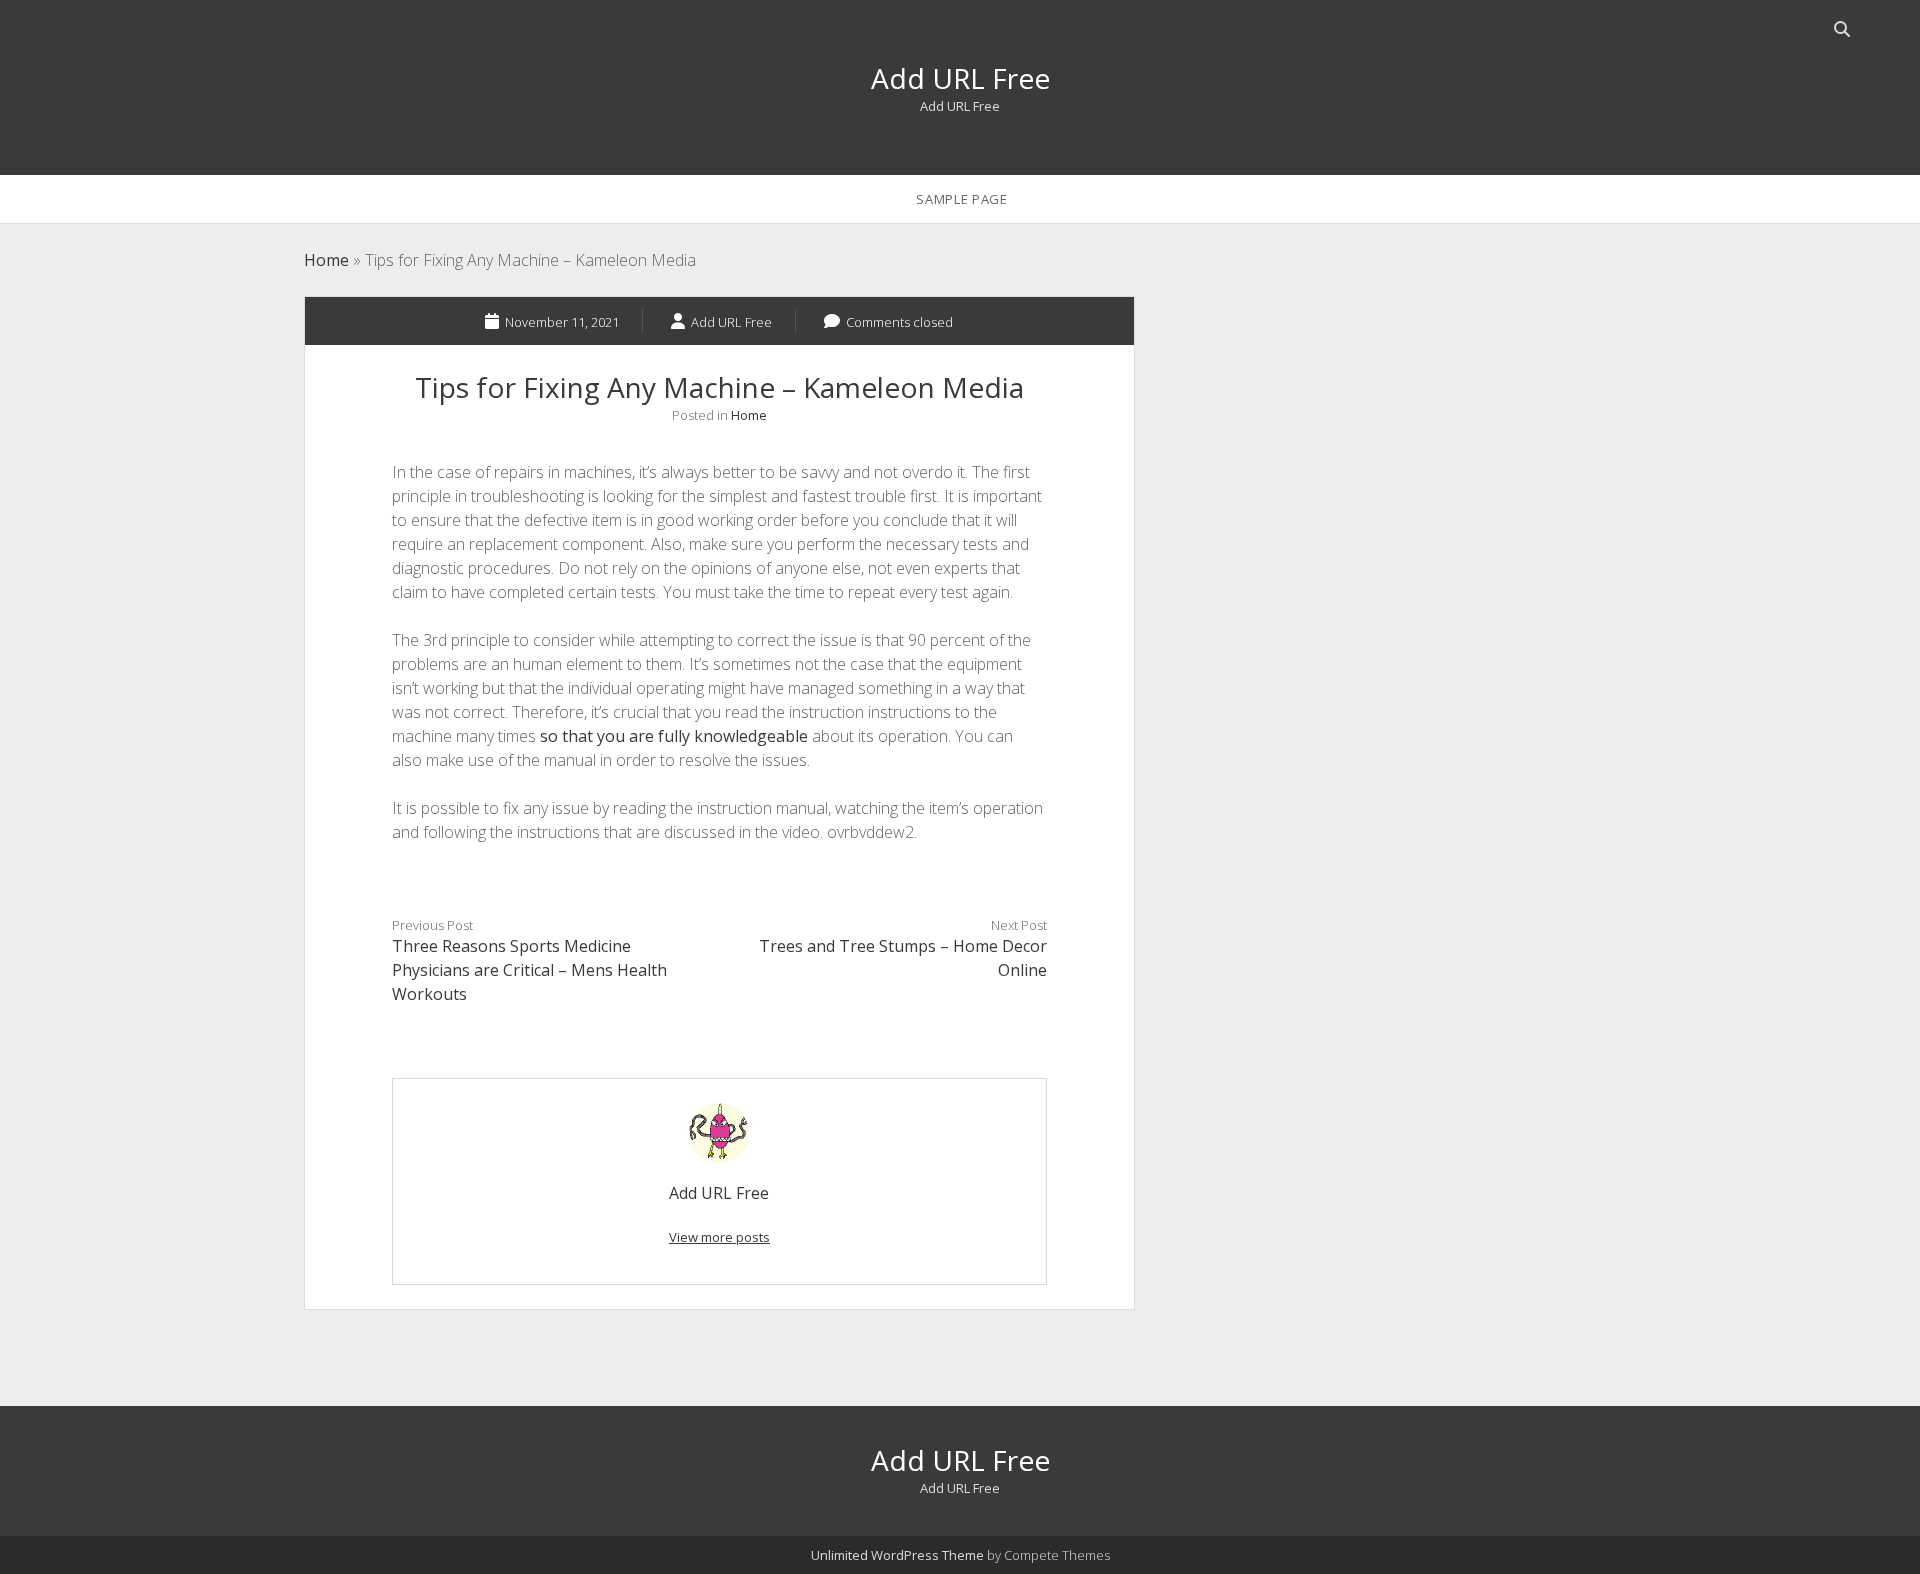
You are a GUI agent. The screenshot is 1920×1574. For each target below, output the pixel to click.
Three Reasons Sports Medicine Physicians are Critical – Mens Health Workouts (529, 970)
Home (326, 260)
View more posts (719, 1237)
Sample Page (961, 199)
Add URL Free (960, 78)
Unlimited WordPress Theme (897, 1555)
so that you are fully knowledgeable (674, 736)
